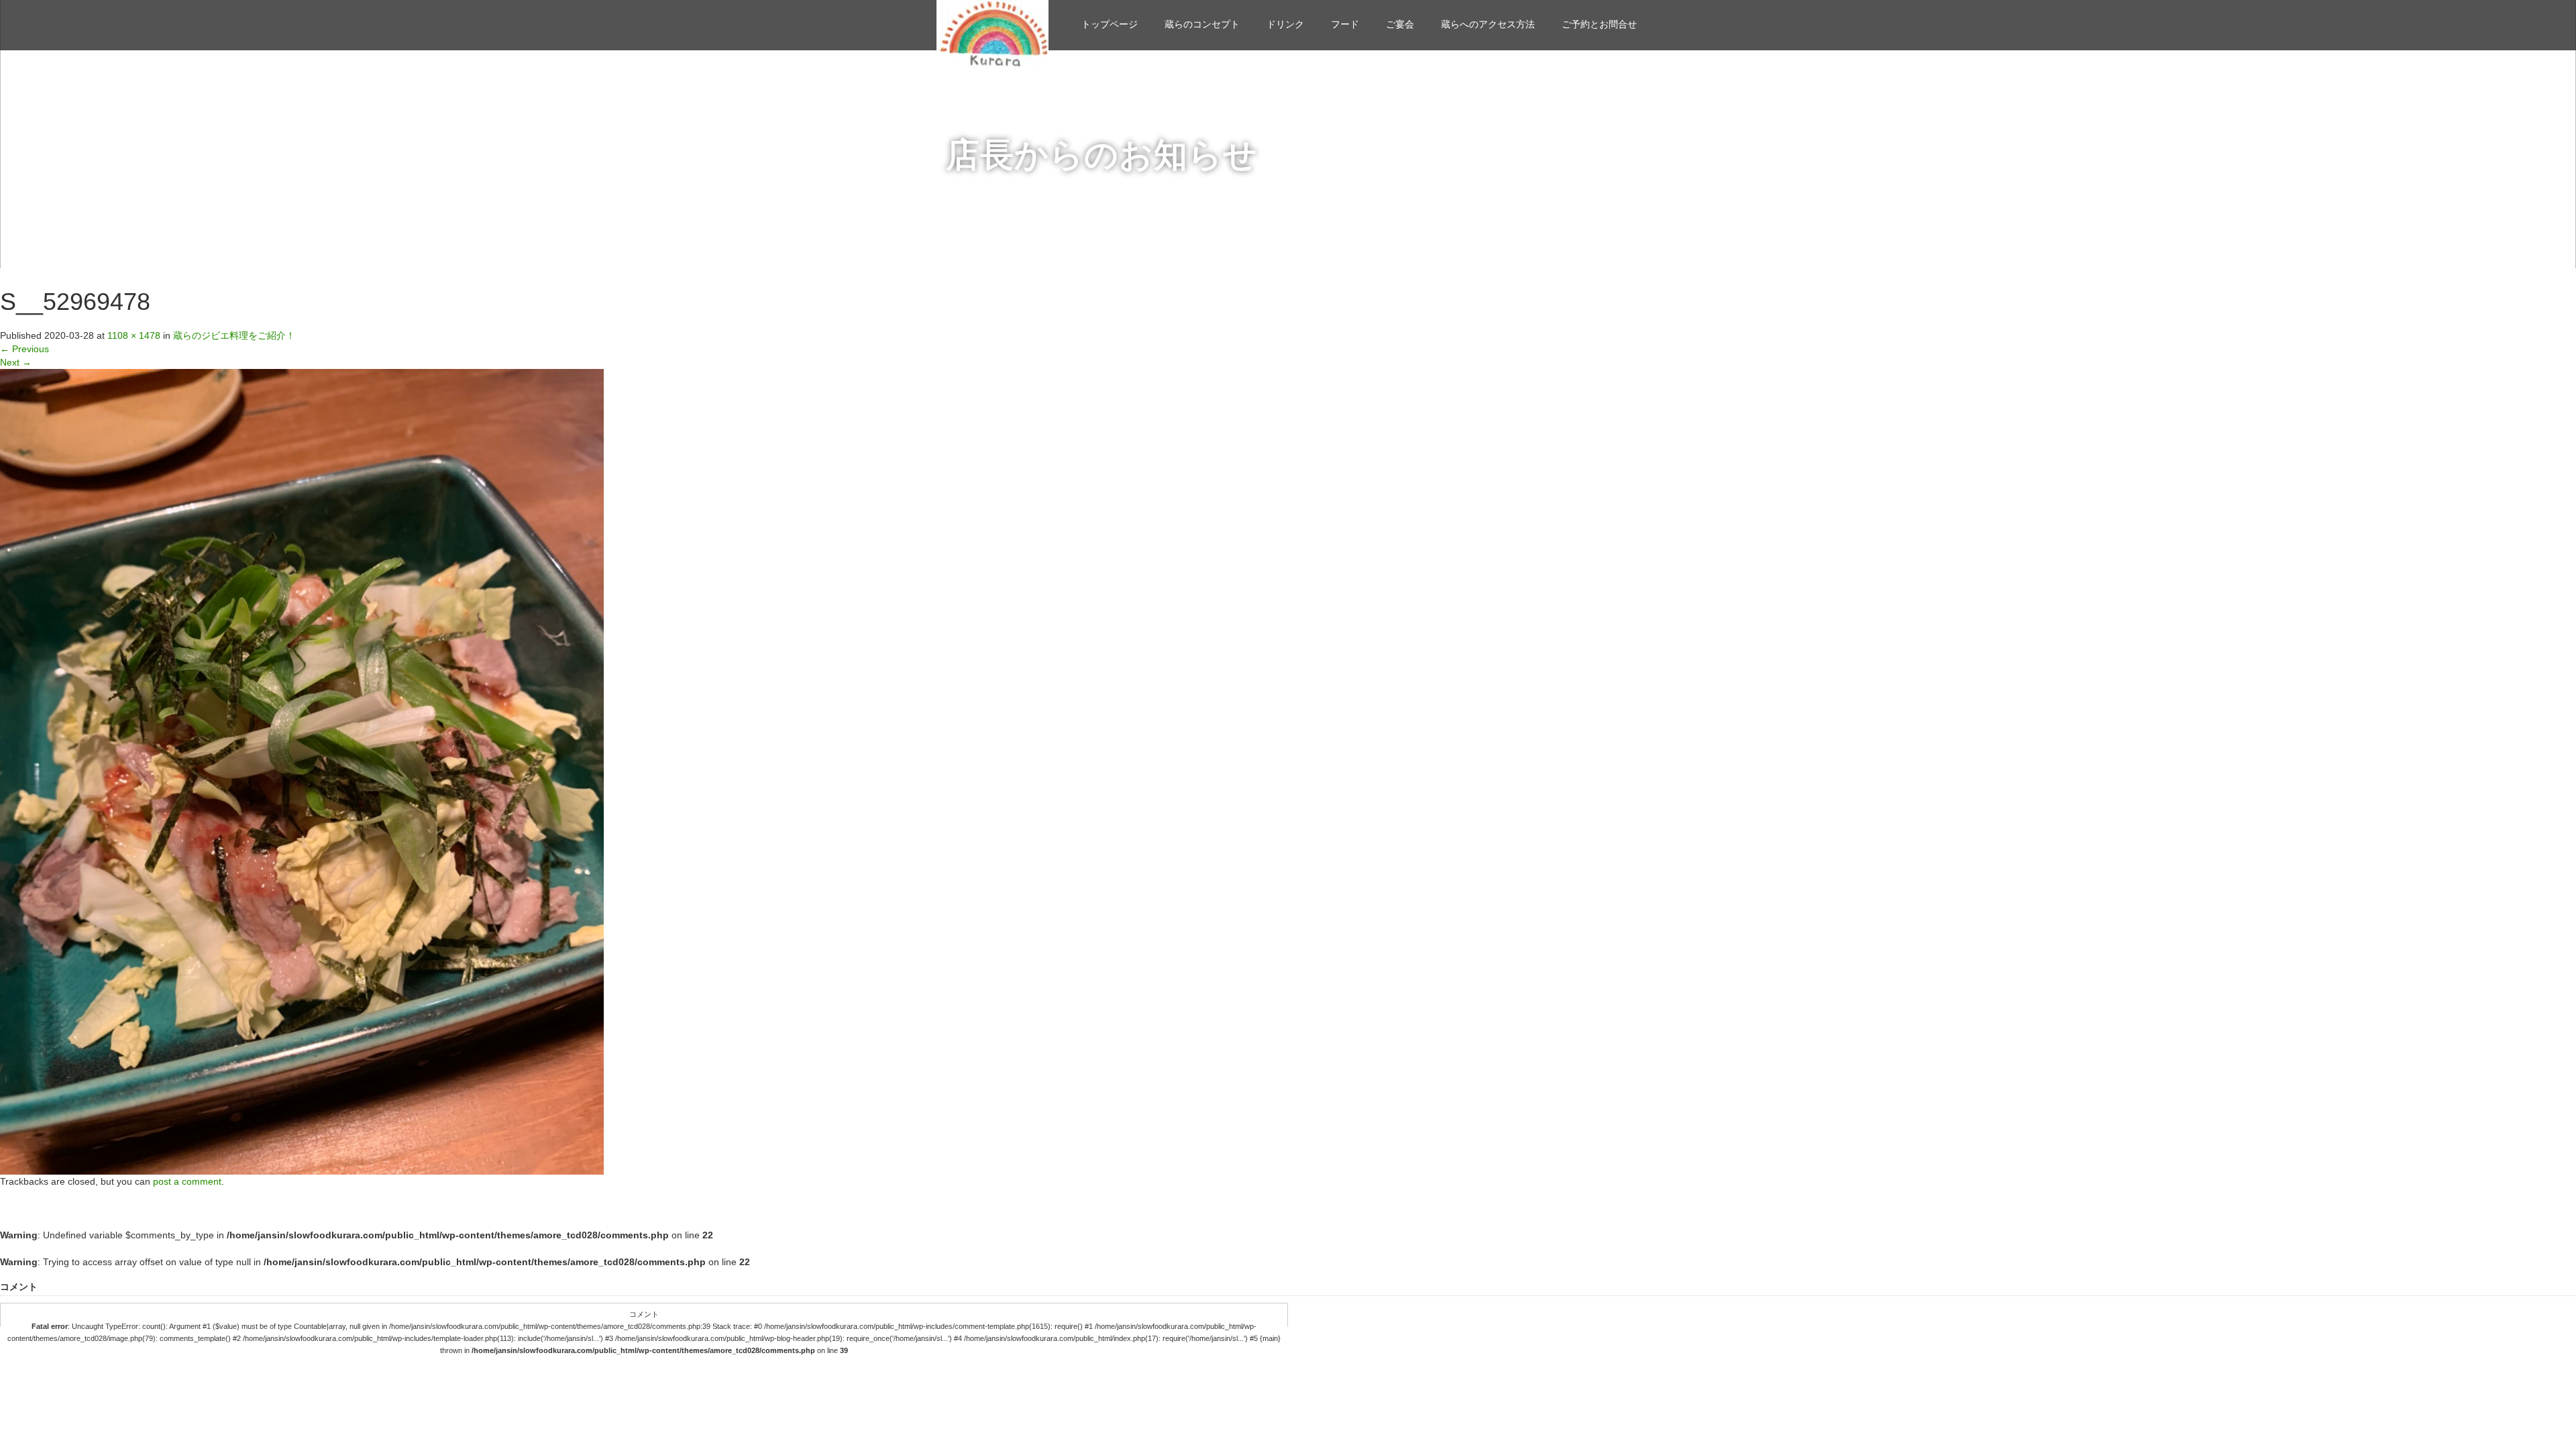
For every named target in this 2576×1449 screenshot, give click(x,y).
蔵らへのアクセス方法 (1488, 24)
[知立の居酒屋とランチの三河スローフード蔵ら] (992, 32)
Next (16, 362)
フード (1345, 24)
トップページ (1110, 24)
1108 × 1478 (134, 335)
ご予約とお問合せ (1599, 24)
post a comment (187, 1181)
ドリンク (1285, 24)
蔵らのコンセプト (1202, 24)
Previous (24, 349)
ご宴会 (1400, 24)
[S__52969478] (302, 771)
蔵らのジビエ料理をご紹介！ (234, 335)
